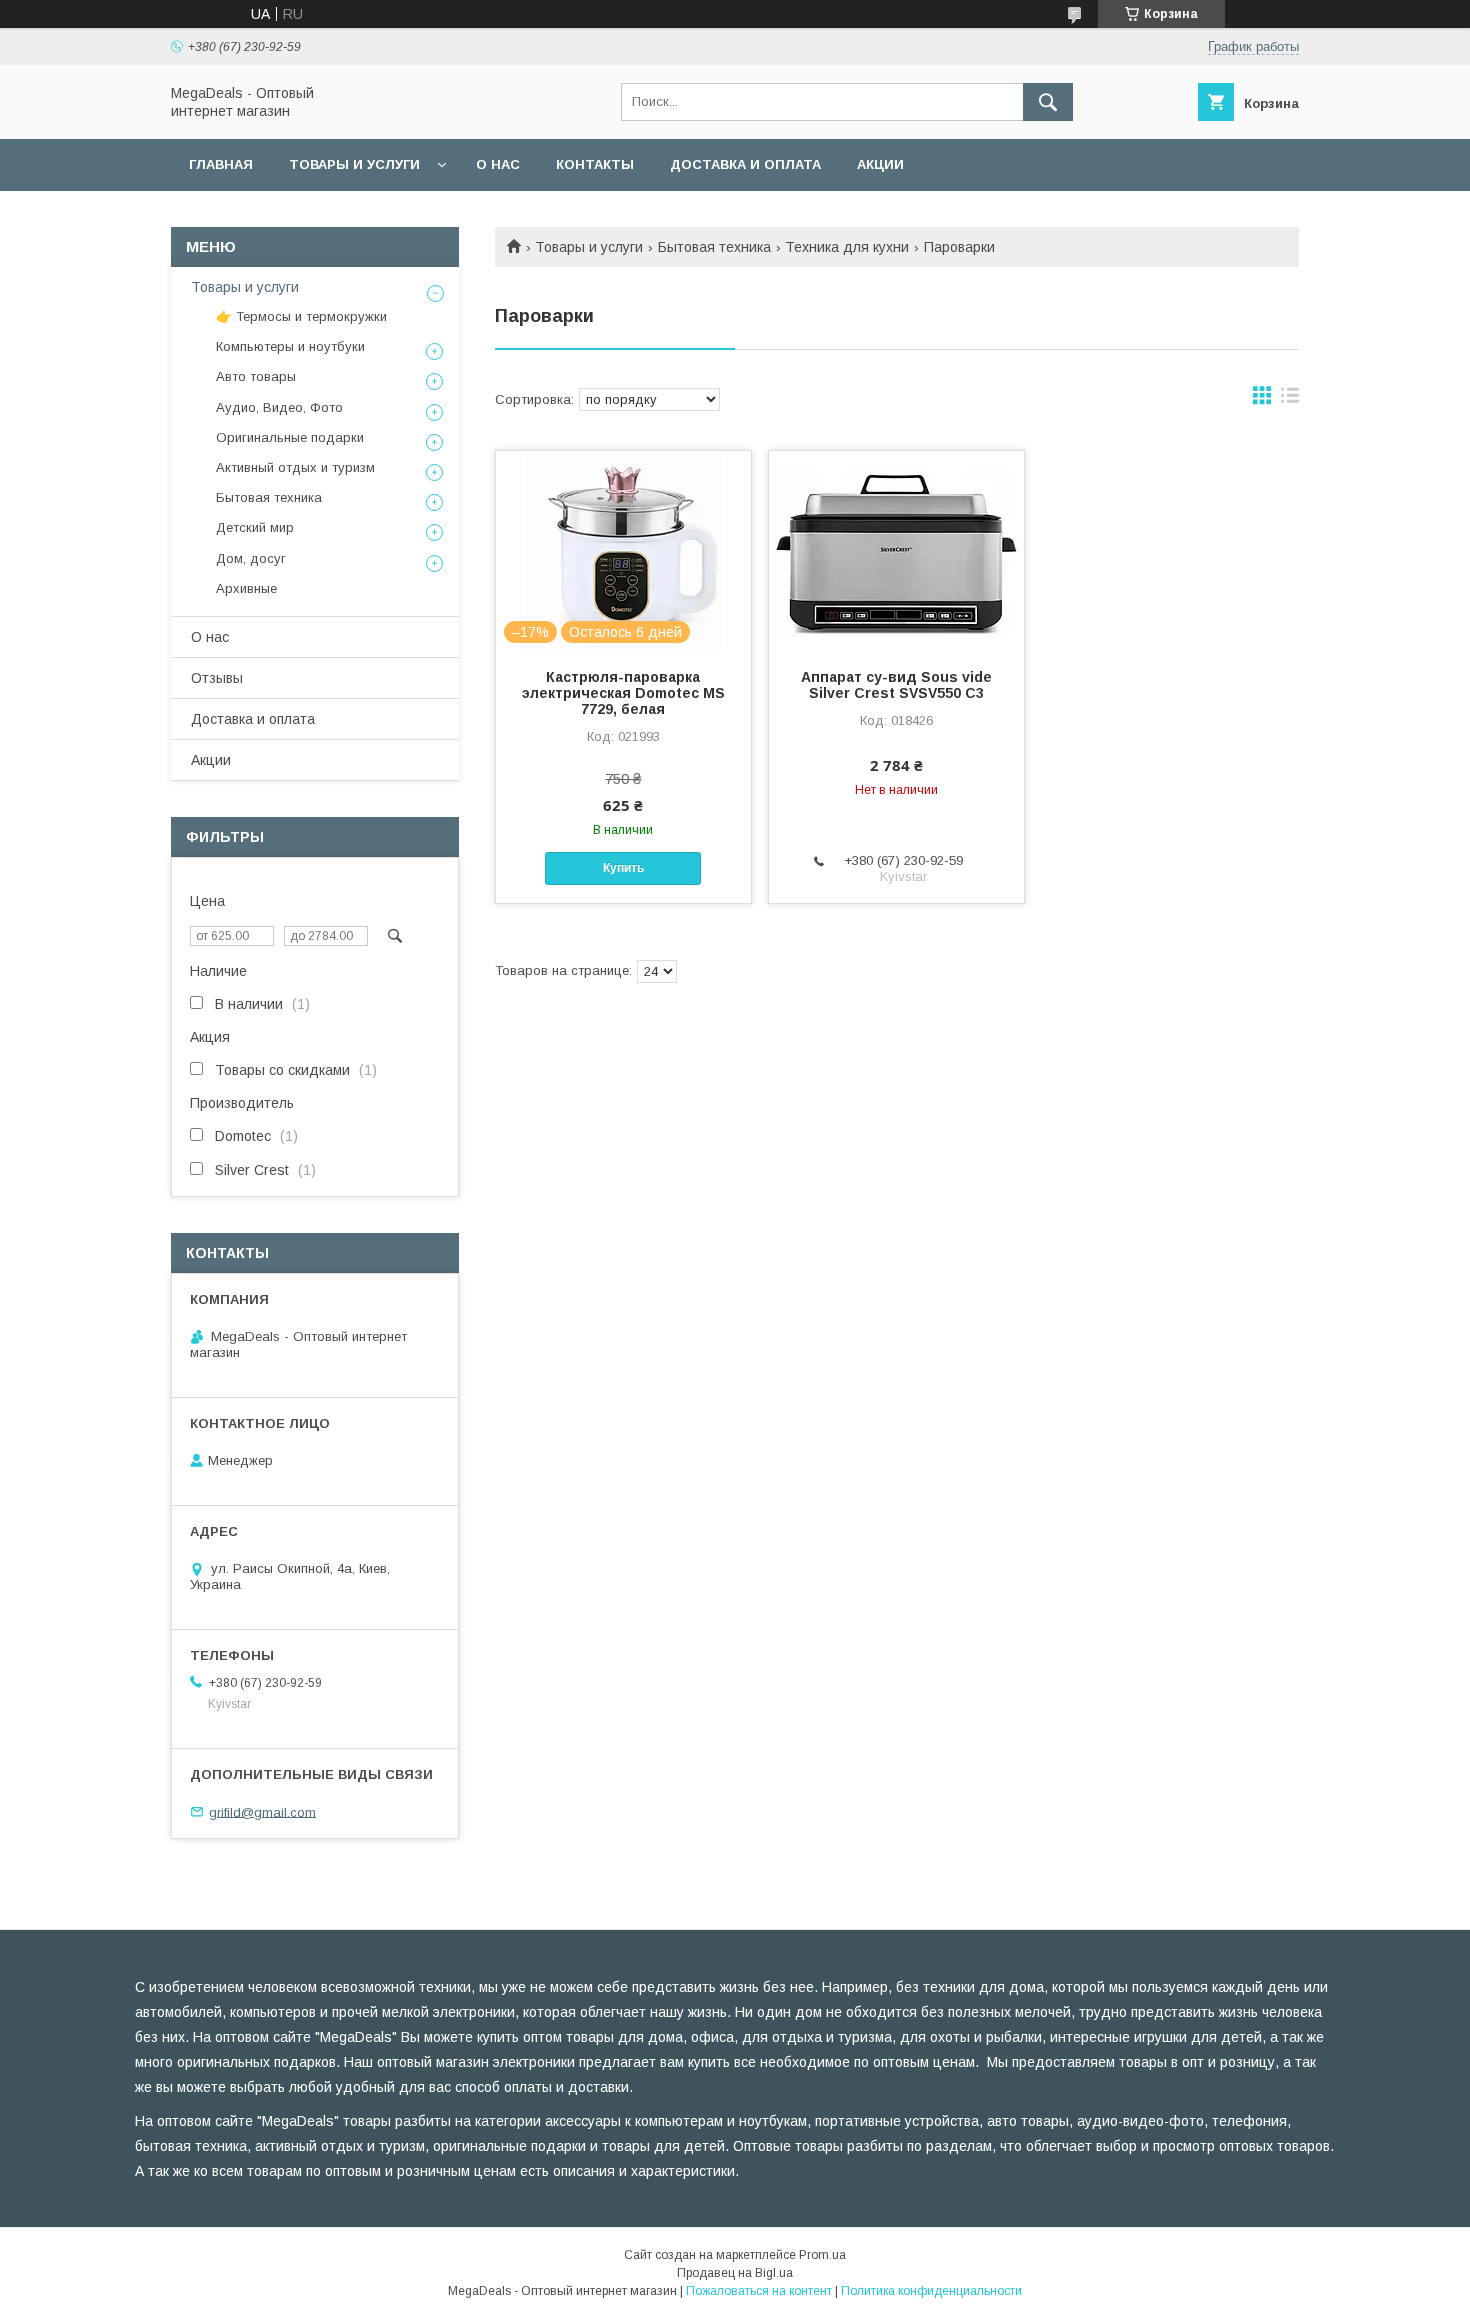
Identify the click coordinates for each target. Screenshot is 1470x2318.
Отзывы (217, 678)
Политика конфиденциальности (931, 2291)
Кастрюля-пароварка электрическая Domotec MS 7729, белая (623, 693)
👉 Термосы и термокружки (301, 316)
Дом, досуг (251, 558)
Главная (221, 164)
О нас (498, 164)
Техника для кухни (847, 247)
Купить (623, 868)
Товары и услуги (354, 164)
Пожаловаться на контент (759, 2291)
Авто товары (256, 376)
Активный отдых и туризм (295, 467)
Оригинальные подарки (290, 437)
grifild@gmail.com (262, 1811)
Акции (880, 164)
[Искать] (1048, 102)
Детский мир (255, 527)
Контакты (595, 164)
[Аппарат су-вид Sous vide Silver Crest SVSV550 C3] (896, 551)
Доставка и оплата (745, 164)
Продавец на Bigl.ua (735, 2273)
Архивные (246, 588)
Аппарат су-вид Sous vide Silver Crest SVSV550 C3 (896, 685)
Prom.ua (822, 2255)
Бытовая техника (714, 247)
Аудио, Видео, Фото (279, 407)
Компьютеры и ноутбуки (290, 346)
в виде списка (1290, 400)
